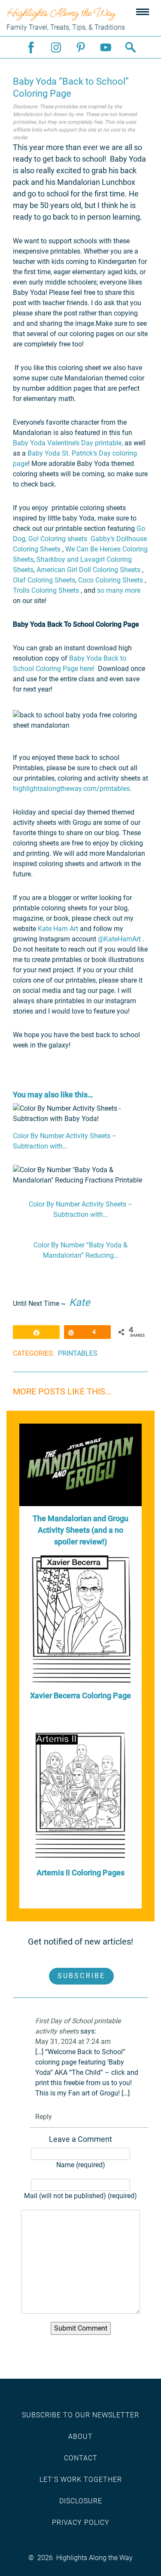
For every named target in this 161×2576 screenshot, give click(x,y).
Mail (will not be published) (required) (80, 2196)
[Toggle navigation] (143, 12)
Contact (81, 2458)
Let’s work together (81, 2480)
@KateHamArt (119, 939)
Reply (44, 2117)
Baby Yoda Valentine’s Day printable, (68, 443)
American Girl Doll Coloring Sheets (89, 570)
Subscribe (82, 1976)
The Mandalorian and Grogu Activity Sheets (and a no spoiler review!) (80, 1530)
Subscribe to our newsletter (80, 2415)
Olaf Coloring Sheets (44, 580)
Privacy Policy (81, 2522)
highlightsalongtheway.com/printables (71, 789)
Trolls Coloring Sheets (46, 590)
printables (78, 1353)
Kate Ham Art (58, 929)
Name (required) (81, 2165)
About (80, 2437)
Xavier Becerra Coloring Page (80, 1695)
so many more (119, 590)
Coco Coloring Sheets (111, 580)
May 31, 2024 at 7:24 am (73, 2042)
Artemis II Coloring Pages (80, 1873)
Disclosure (81, 2501)
